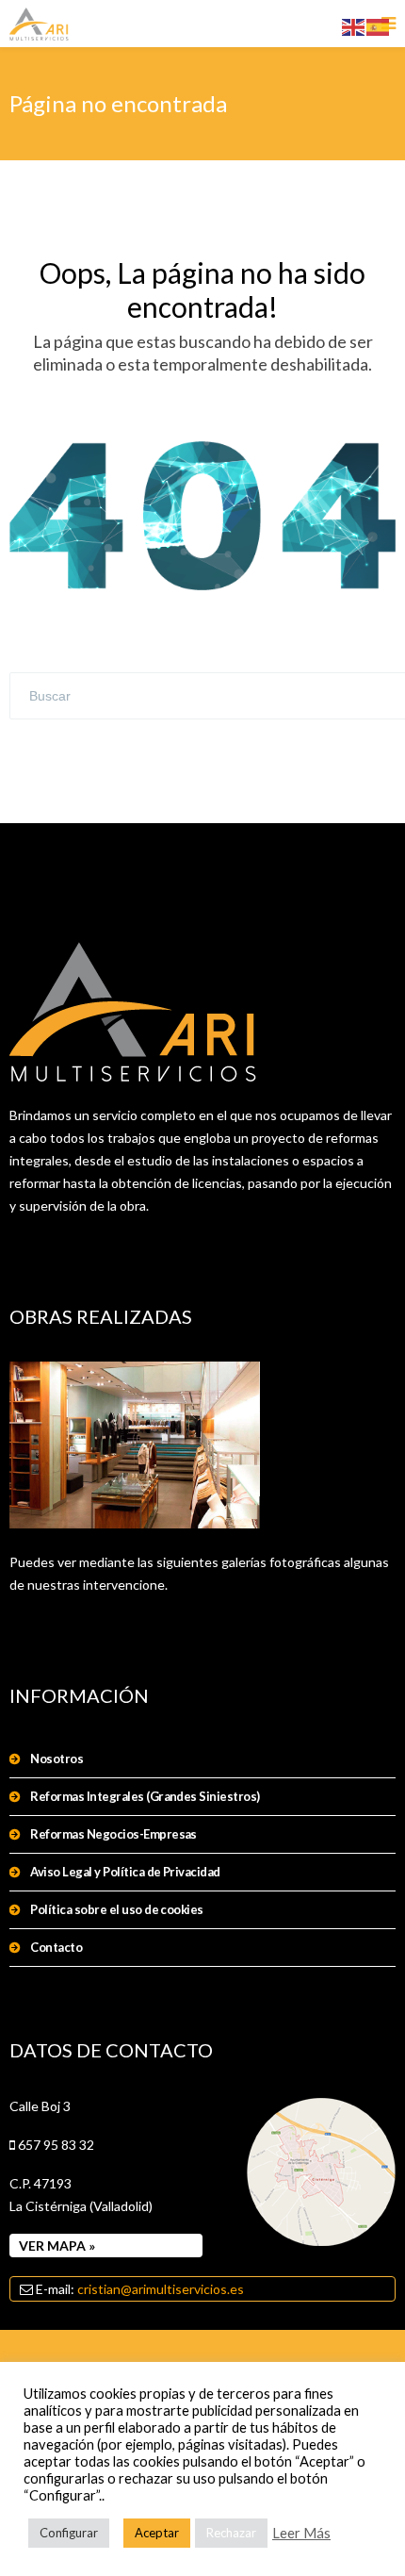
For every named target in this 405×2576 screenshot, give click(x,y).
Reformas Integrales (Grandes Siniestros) (145, 1796)
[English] (354, 26)
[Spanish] (379, 26)
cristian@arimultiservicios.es (161, 2289)
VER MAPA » (57, 2246)
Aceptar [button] (157, 2533)
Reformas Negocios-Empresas (113, 1834)
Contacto (56, 1947)
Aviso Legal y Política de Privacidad (125, 1872)
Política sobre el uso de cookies (116, 1909)
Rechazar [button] (231, 2533)
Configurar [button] (69, 2533)
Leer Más (301, 2533)
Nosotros (57, 1759)
